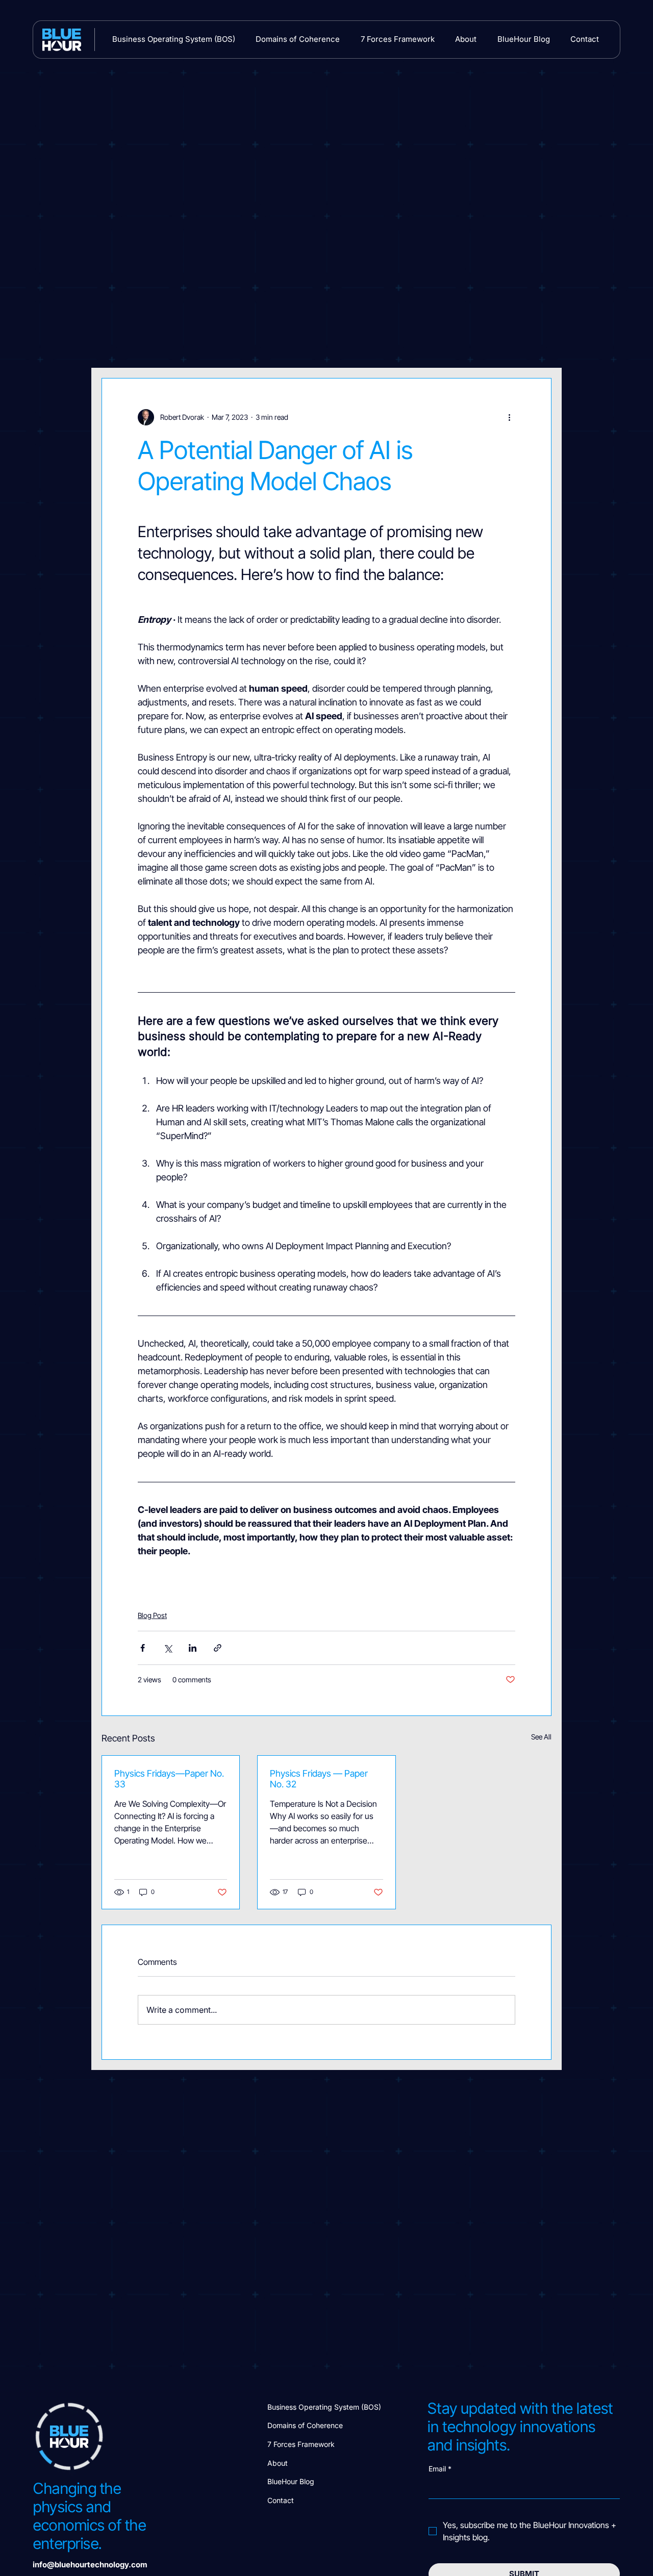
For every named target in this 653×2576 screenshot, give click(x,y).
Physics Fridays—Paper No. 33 (169, 1779)
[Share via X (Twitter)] (168, 1648)
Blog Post (152, 1615)
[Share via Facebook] (143, 1648)
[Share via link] (218, 1648)
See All (541, 1737)
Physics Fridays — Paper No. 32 (319, 1779)
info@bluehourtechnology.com (90, 2565)
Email (440, 2469)
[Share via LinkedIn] (193, 1648)
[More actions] (509, 417)
